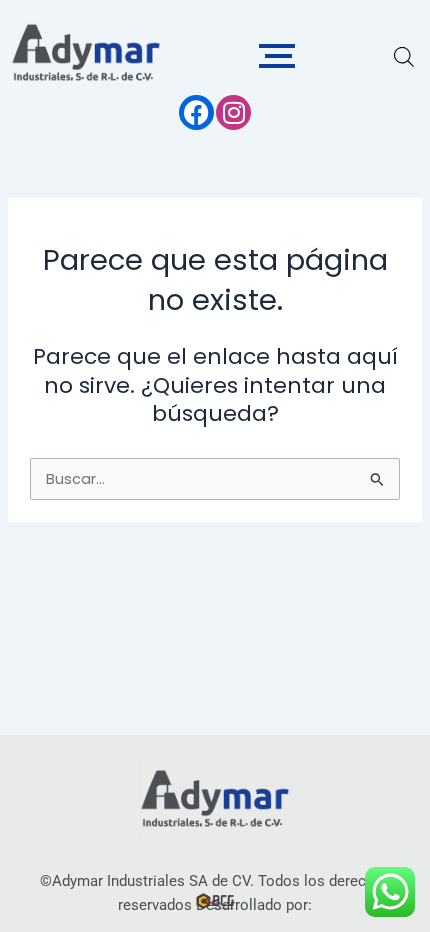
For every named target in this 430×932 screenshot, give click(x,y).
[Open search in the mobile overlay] (404, 57)
